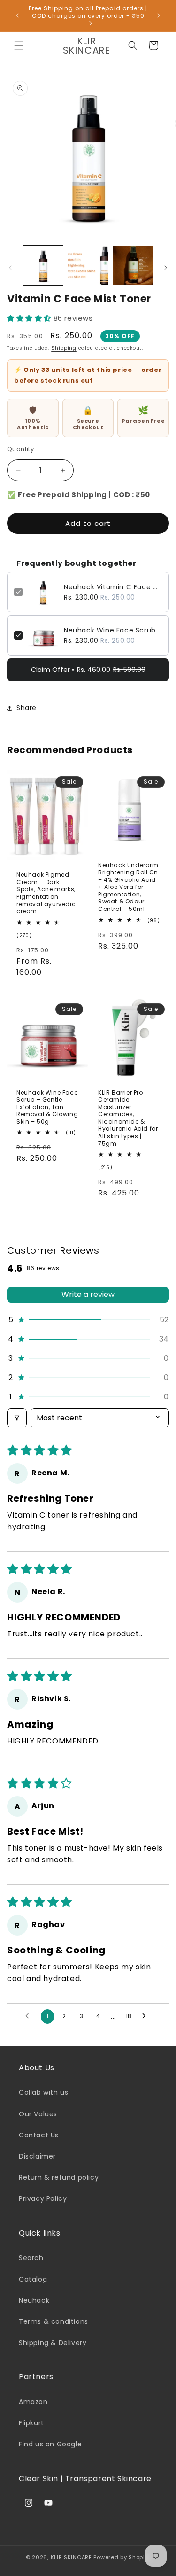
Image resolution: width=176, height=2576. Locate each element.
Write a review (88, 1294)
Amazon (33, 2402)
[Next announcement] (159, 15)
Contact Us (39, 2135)
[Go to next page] (146, 2016)
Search (31, 2258)
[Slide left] (10, 268)
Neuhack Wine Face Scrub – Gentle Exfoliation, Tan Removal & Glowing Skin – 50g (113, 630)
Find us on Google (50, 2444)
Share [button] (27, 708)
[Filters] (17, 1418)
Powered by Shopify (122, 2557)
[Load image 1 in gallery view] (43, 266)
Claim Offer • (88, 670)
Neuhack (34, 2300)
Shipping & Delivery (53, 2343)
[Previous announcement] (17, 15)
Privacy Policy (43, 2198)
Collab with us (43, 2092)
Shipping (64, 348)
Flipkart (31, 2423)
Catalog (33, 2279)
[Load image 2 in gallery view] (88, 266)
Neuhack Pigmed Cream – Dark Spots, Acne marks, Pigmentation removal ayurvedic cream (46, 893)
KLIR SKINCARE (71, 2557)
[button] (19, 46)
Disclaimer (37, 2156)
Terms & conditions (54, 2321)
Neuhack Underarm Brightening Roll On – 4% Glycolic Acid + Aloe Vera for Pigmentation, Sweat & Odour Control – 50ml (128, 887)
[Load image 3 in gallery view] (133, 266)
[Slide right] (166, 268)
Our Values (38, 2114)
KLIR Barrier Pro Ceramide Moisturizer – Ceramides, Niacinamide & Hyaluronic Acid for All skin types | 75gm (128, 1118)
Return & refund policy (59, 2177)
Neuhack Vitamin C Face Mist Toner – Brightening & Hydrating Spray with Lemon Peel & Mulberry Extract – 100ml (113, 587)
